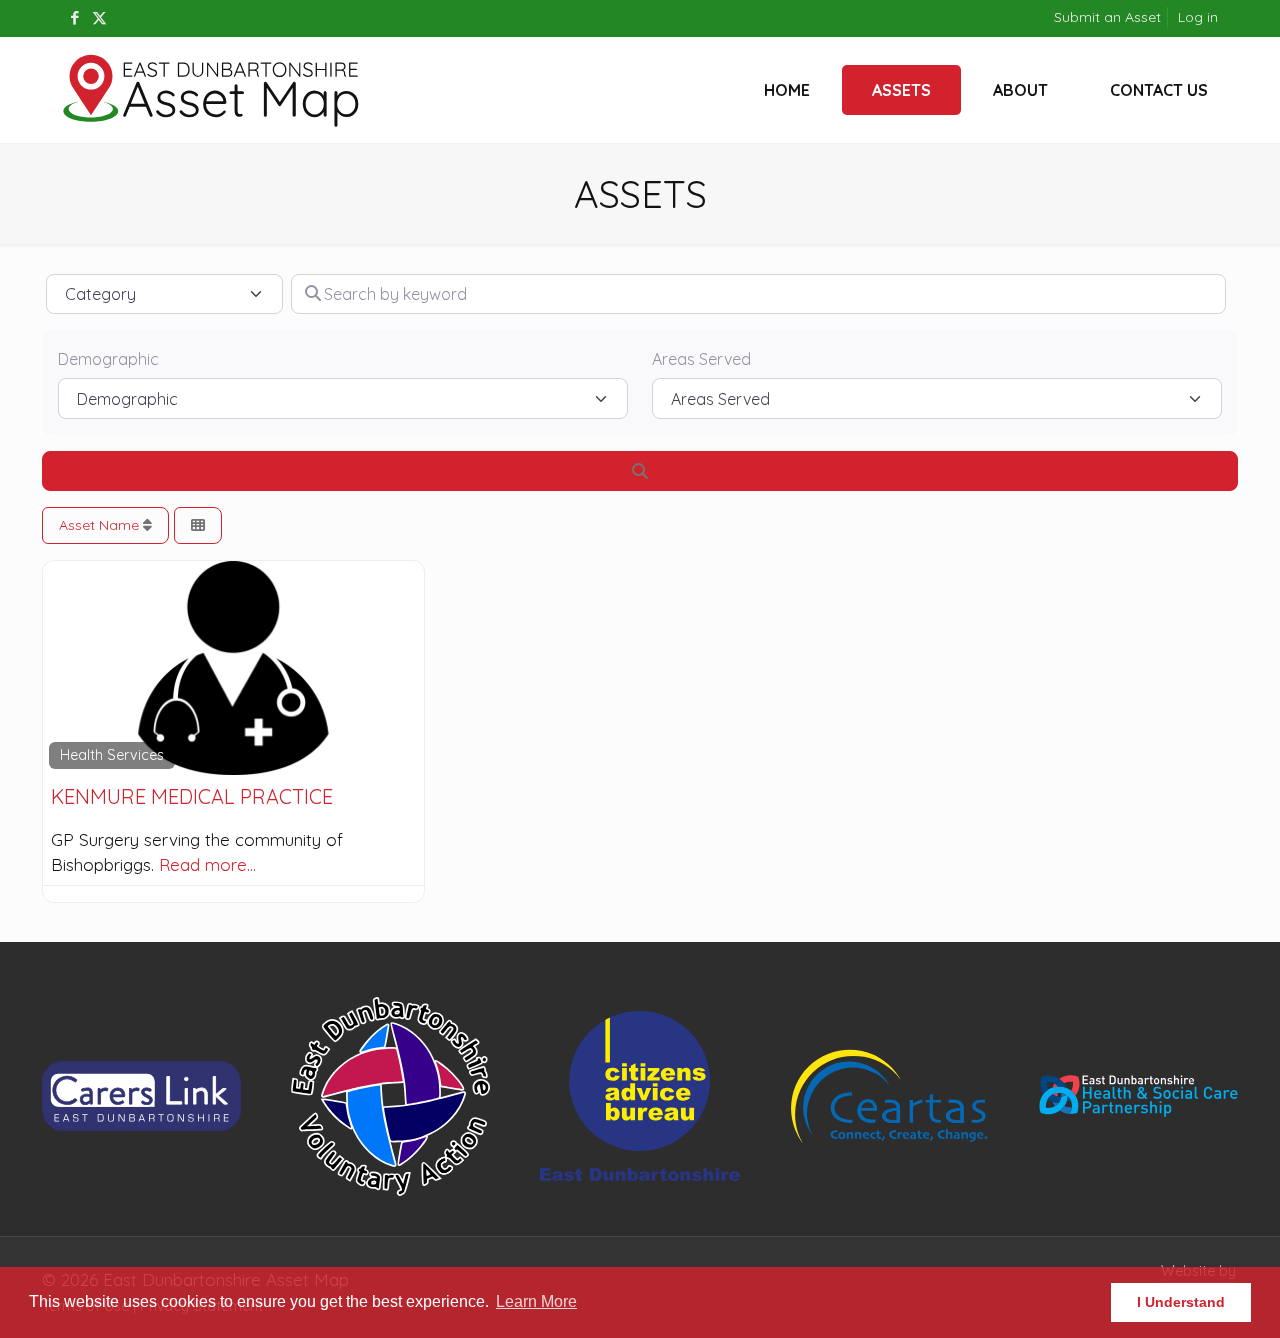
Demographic (108, 359)
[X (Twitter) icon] (99, 17)
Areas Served (701, 359)
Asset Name (101, 525)
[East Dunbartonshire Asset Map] (212, 90)
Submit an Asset (1107, 17)
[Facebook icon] (74, 17)
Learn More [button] (536, 1301)
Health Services (112, 755)
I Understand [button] (1181, 1302)
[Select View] (198, 525)
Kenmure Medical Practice (192, 796)
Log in (1198, 17)
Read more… (207, 864)
